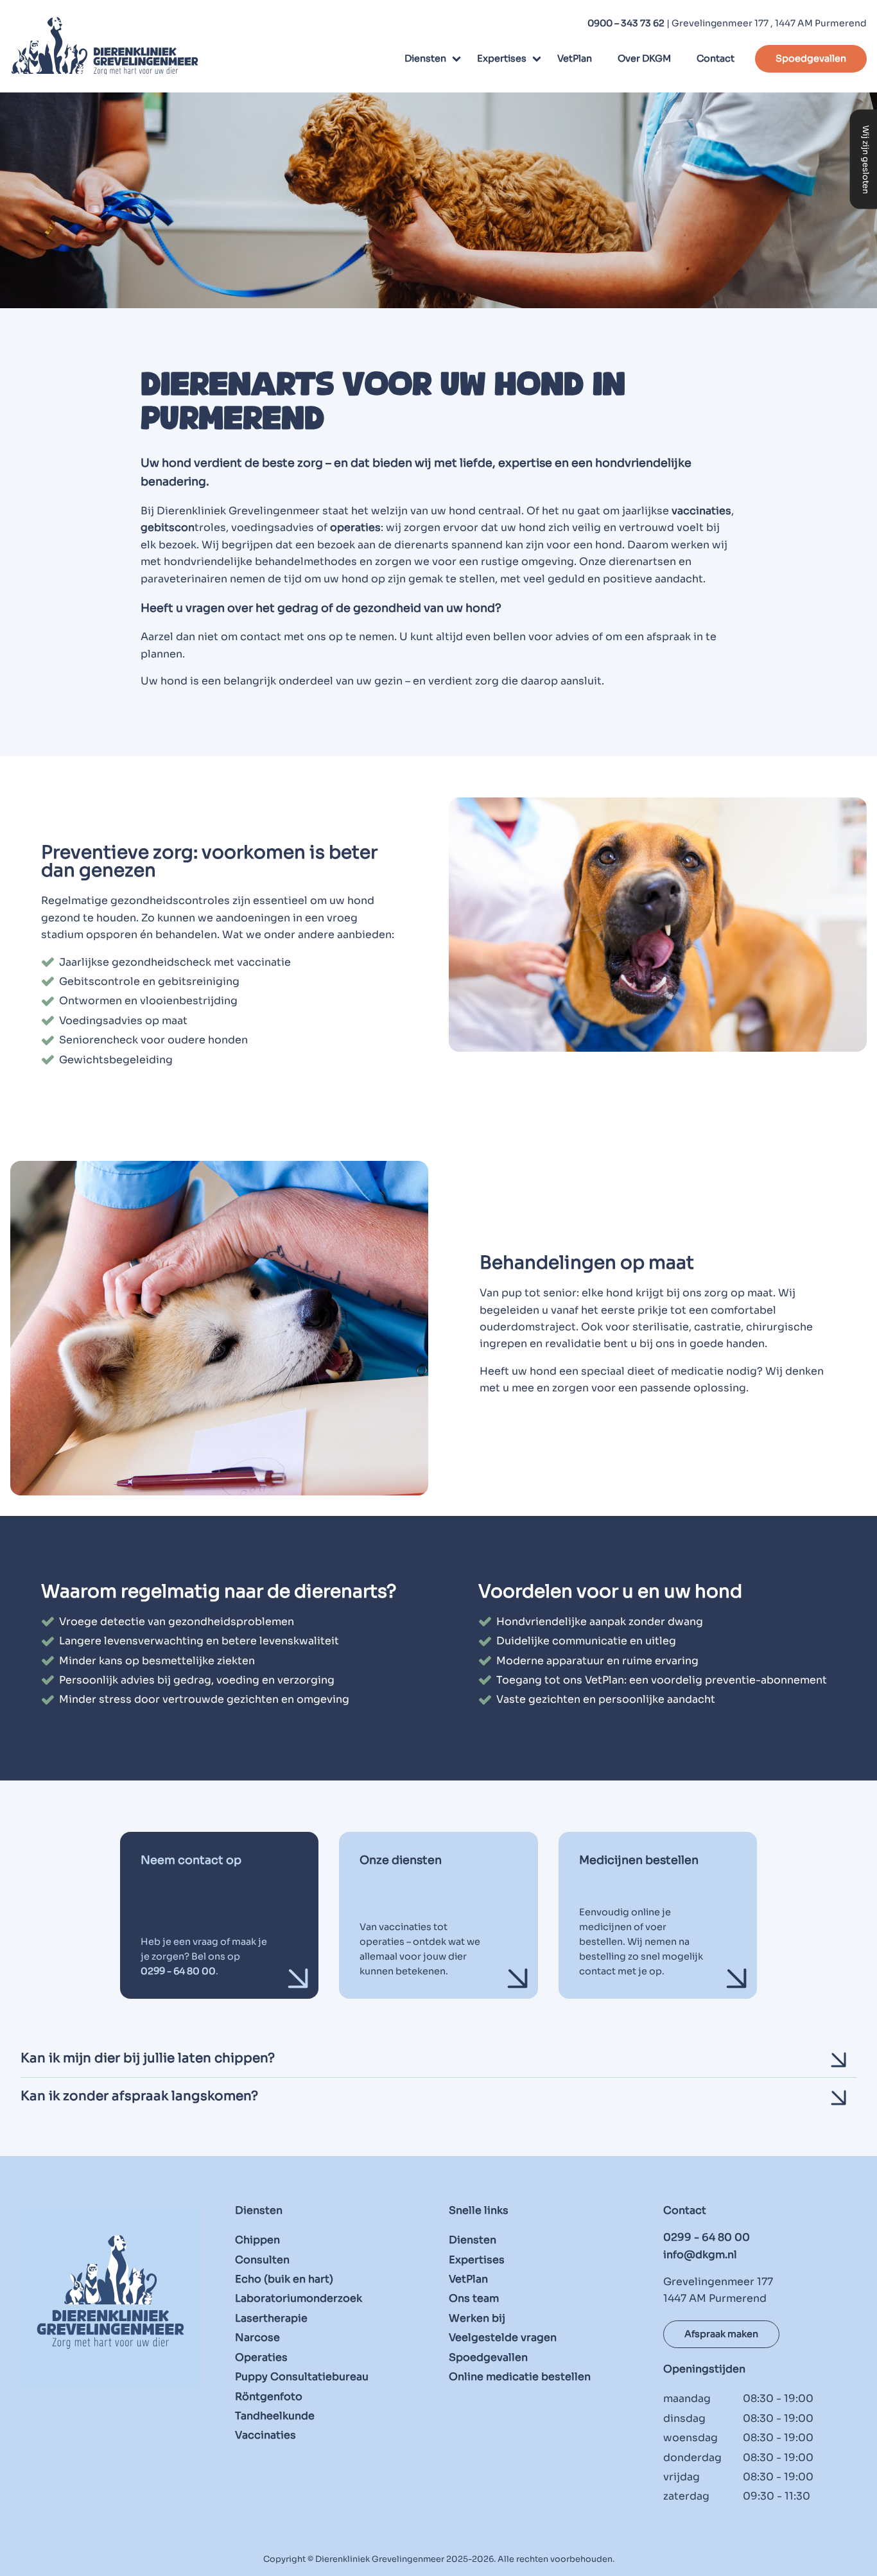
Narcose (257, 2337)
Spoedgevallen (811, 58)
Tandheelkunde (275, 2416)
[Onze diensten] (438, 1915)
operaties (355, 527)
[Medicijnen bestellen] (658, 1915)
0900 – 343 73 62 (626, 23)
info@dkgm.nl (700, 2255)
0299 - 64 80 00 (707, 2237)
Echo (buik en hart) (284, 2279)
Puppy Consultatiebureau (302, 2377)
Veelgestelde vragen (503, 2337)
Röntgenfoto (269, 2396)
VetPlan (575, 58)
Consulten (262, 2259)
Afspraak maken (721, 2334)
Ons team (474, 2298)
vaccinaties (701, 511)
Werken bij (477, 2318)
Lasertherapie (271, 2318)
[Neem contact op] (220, 1915)
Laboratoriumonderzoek (299, 2298)
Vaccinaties (265, 2435)
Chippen (257, 2240)
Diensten (425, 58)
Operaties (261, 2357)
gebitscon (168, 527)
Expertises (502, 58)
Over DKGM (644, 58)
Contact (716, 58)
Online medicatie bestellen (520, 2377)
